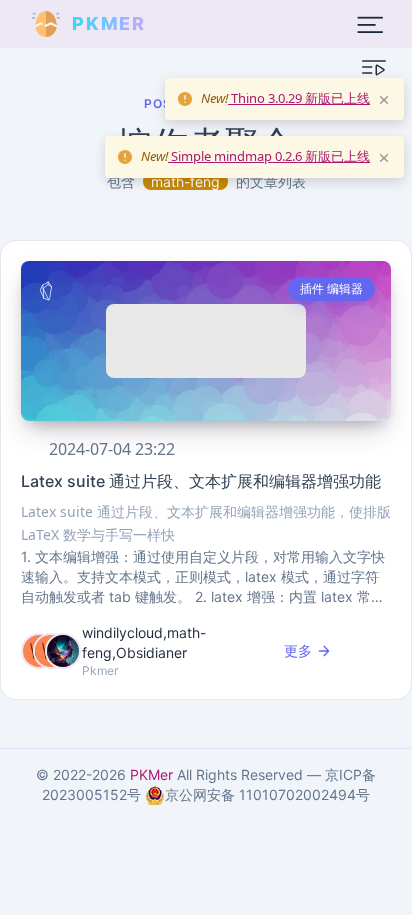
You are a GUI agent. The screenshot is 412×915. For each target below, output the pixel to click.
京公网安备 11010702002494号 (267, 794)
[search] (194, 24)
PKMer (151, 774)
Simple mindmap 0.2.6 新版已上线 (269, 156)
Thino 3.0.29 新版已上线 (299, 98)
